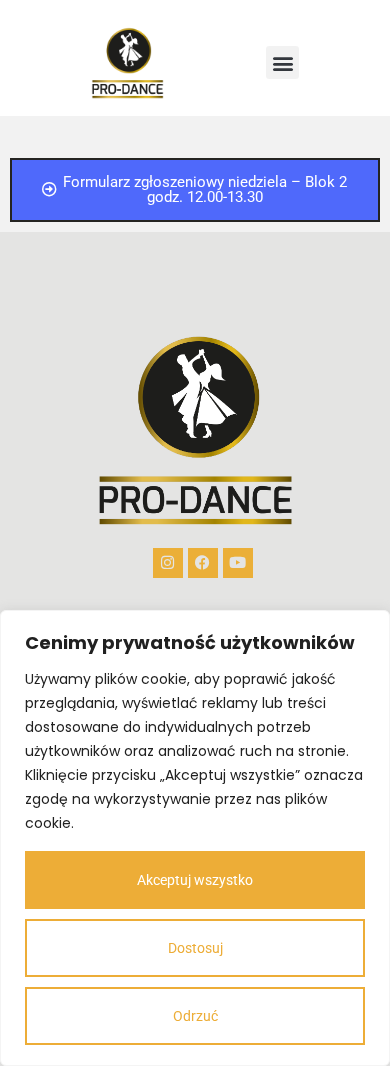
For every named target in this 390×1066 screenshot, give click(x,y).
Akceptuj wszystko (195, 880)
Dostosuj (195, 948)
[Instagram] (168, 563)
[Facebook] (203, 563)
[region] (195, 838)
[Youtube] (238, 563)
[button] (282, 62)
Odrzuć (195, 1016)
